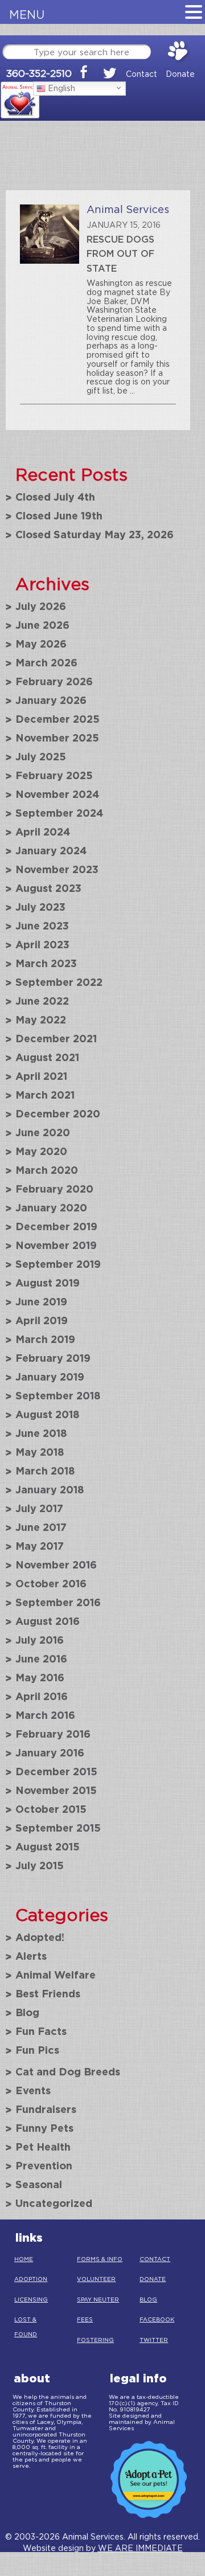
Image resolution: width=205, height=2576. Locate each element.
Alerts (31, 1956)
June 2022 (42, 1001)
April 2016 (42, 1696)
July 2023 (40, 907)
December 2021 (56, 1038)
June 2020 (43, 1132)
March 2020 (47, 1170)
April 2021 (41, 1076)
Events (33, 2090)
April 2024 (43, 832)
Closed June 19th (59, 515)
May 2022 (41, 1019)
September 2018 (58, 1395)
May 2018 (40, 1452)
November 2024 (57, 794)
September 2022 (59, 982)
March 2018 (45, 1471)
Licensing (31, 2299)
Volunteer (96, 2279)
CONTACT (155, 2259)
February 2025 (54, 775)
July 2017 (39, 1508)
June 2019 (41, 1301)
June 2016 (41, 1658)
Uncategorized (54, 2203)
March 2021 (45, 1095)
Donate (180, 74)
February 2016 (53, 1734)
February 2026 (54, 681)
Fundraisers (46, 2109)
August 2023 (48, 888)
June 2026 (42, 625)
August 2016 (48, 1621)
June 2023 (42, 925)
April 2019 (42, 1320)
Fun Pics (37, 2050)
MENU (27, 15)
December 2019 (56, 1226)
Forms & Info (100, 2259)
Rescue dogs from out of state (120, 254)
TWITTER (154, 2340)
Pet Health (43, 2147)
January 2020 (51, 1207)
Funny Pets (44, 2128)
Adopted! (40, 1937)
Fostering (95, 2340)
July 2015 (40, 1865)
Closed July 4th (55, 497)
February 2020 (54, 1189)
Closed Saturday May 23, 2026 (95, 534)
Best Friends (48, 1993)
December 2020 (58, 1113)
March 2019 (45, 1339)
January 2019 (50, 1377)
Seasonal (39, 2184)
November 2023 (57, 869)
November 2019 (56, 1245)
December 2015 (56, 1771)
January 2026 (51, 700)
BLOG (148, 2299)
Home (24, 2259)
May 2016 (40, 1677)
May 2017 (40, 1546)
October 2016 (51, 1583)
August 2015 (48, 1846)
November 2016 (56, 1565)
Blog (27, 2012)
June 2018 (41, 1433)
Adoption (31, 2279)
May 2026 (41, 644)
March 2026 (46, 662)
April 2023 (42, 944)
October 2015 (51, 1809)
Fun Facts (41, 2031)
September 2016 (58, 1602)
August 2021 (47, 1057)
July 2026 (41, 606)
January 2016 (50, 1752)
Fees (85, 2319)
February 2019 (53, 1358)
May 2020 (41, 1151)
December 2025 (58, 719)
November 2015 (56, 1790)
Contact (142, 74)
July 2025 (41, 756)
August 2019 (48, 1283)
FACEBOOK (157, 2319)
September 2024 (59, 813)
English (60, 88)
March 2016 (45, 1715)
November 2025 (57, 738)
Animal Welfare (56, 1975)
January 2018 (50, 1489)
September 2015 (58, 1828)
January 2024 (51, 850)
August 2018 (48, 1414)
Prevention (44, 2165)
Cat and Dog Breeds (68, 2071)
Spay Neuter (98, 2299)
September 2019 (58, 1264)
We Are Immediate (140, 2548)
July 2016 (40, 1640)
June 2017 (41, 1527)
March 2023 (46, 963)
